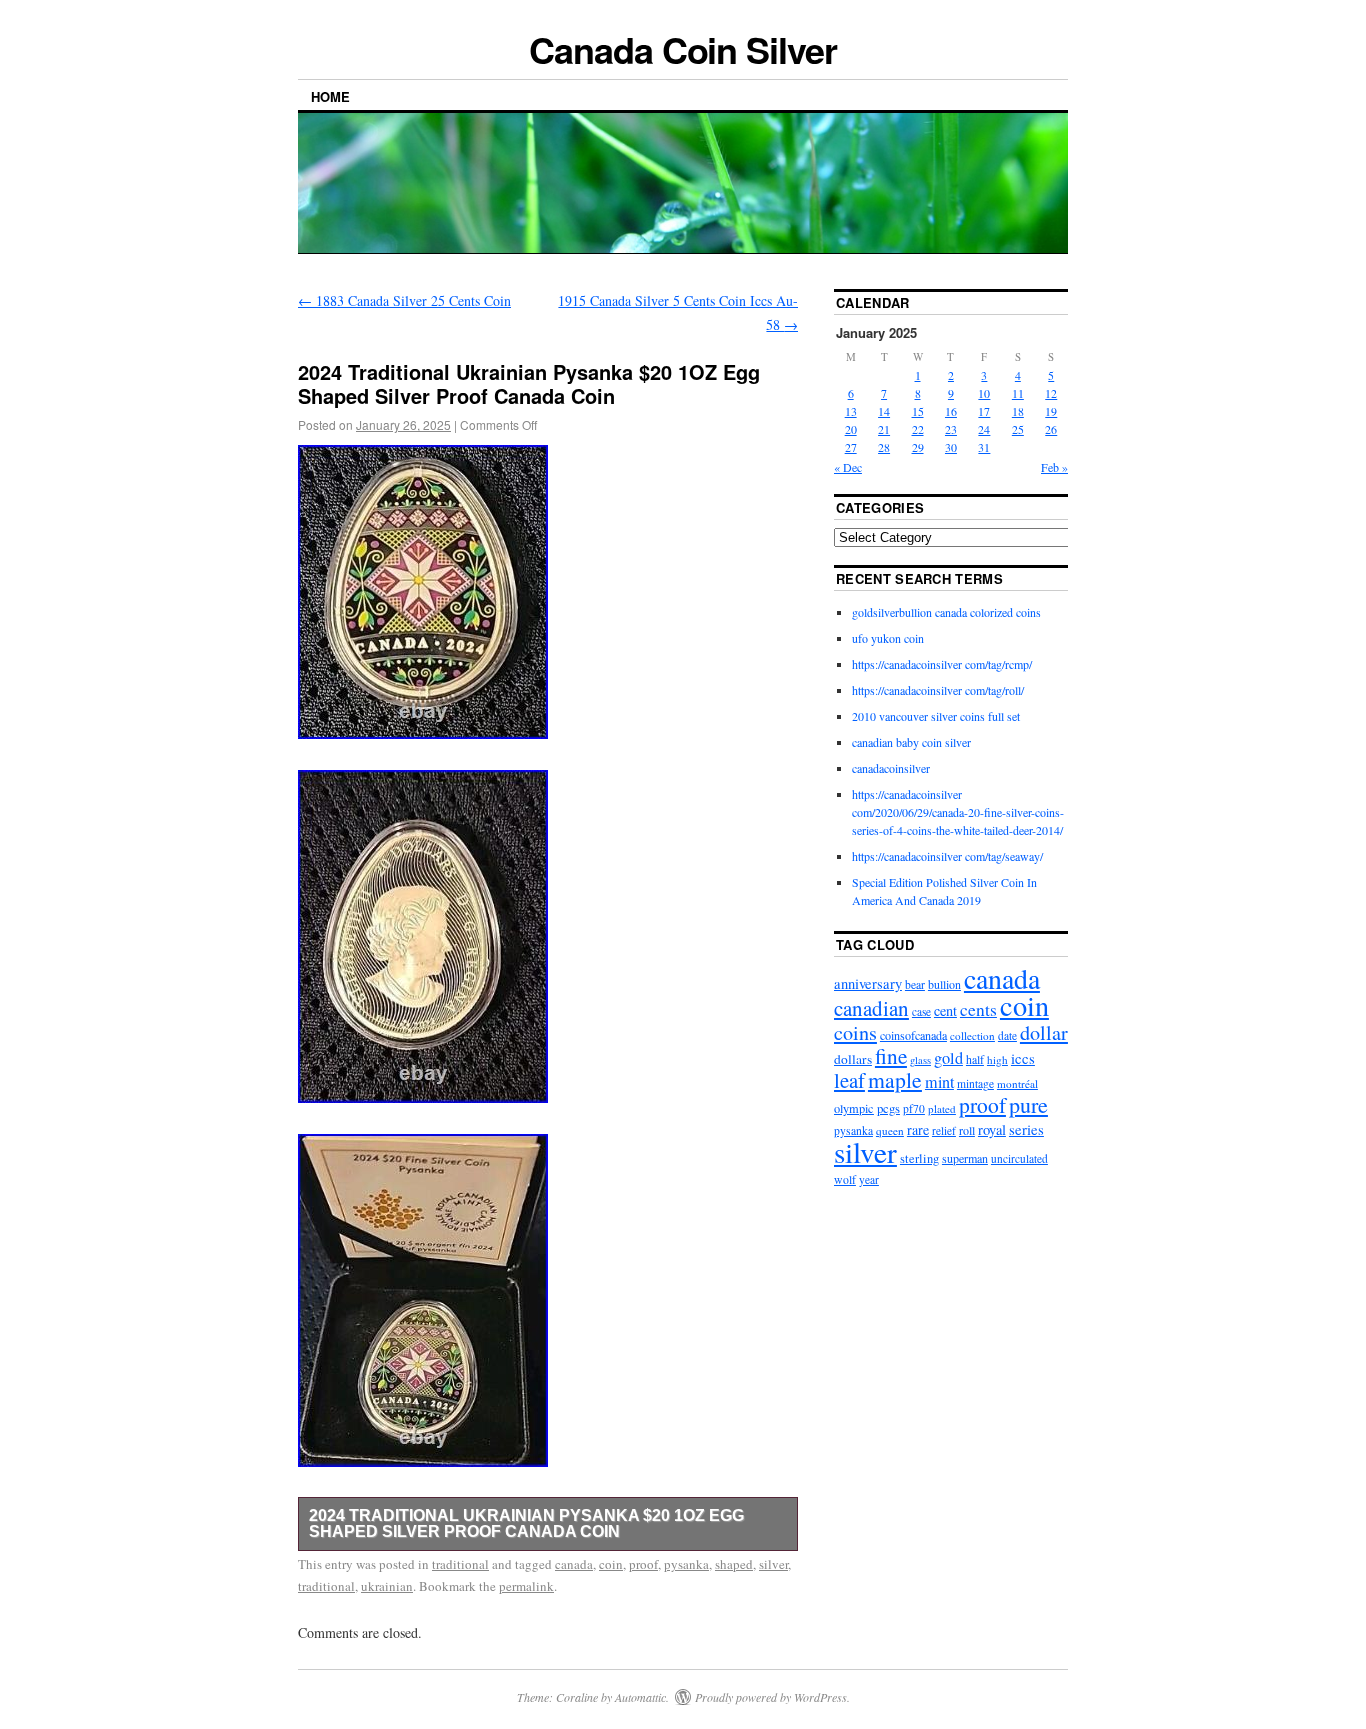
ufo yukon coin (888, 638)
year (869, 1179)
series (1026, 1129)
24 (984, 429)
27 (851, 447)
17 (984, 411)
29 (918, 447)
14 (884, 411)
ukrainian (387, 1586)
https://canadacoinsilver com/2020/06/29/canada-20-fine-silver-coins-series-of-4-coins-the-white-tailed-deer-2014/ (958, 812)
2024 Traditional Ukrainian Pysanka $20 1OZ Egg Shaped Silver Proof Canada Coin (526, 1523)
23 (951, 429)
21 (884, 429)
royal (992, 1129)
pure (1028, 1104)
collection (972, 1035)
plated (942, 1108)
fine (891, 1055)
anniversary (868, 983)
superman (965, 1158)
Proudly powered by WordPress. (772, 1697)
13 (851, 411)
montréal (1017, 1083)
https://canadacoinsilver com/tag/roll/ (938, 690)
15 (918, 411)
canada (574, 1564)
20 (851, 429)
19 (1051, 411)
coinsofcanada (913, 1035)
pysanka (686, 1564)
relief (944, 1130)
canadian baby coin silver (911, 742)
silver (773, 1564)
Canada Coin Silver (683, 49)
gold (948, 1058)
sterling (919, 1158)
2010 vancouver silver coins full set (936, 716)
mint (939, 1082)
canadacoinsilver (891, 768)
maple (895, 1079)
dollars (853, 1059)
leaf (849, 1080)
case (921, 1011)
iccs (1023, 1058)
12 (1051, 393)
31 (984, 447)
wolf (845, 1179)
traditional (460, 1564)
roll (967, 1130)
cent (945, 1010)
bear (915, 984)
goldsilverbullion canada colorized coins (946, 612)
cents (978, 1009)
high (997, 1059)
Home (330, 96)
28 (884, 447)
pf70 (914, 1108)
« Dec (848, 467)
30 (951, 447)
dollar (1044, 1032)
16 (951, 411)
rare (918, 1129)
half (975, 1059)
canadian (871, 1008)
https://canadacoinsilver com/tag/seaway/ (947, 856)
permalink (526, 1586)
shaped (734, 1564)
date (1007, 1035)
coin (611, 1564)
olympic (854, 1108)
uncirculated (1019, 1158)
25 (1018, 429)
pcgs (888, 1108)
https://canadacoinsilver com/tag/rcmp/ (942, 664)
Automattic (640, 1697)
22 (918, 429)
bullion (944, 984)
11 (1018, 393)
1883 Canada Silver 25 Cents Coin (404, 300)
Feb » (1054, 467)
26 (1051, 429)
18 (1018, 411)
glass (920, 1060)
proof (643, 1564)
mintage (975, 1083)
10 (984, 393)
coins (855, 1032)
